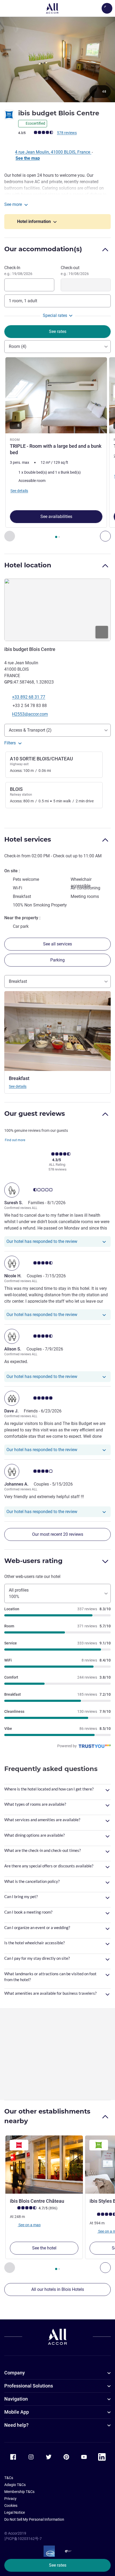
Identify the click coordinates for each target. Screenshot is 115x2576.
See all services (57, 944)
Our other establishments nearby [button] (47, 2116)
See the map (28, 158)
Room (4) (18, 346)
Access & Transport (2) (30, 730)
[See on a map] (57, 610)
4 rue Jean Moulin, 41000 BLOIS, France (53, 152)
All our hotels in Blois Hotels (58, 2289)
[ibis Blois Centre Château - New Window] (44, 2165)
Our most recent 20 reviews (58, 1534)
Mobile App (17, 2412)
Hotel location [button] (28, 565)
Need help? (16, 2425)
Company (15, 2373)
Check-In (18, 270)
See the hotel (44, 2248)
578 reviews (67, 133)
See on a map (29, 2225)
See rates (58, 2565)
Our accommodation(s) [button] (43, 249)
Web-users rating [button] (33, 1561)
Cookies (11, 2506)
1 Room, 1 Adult (23, 301)
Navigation (16, 2399)
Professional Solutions (29, 2386)
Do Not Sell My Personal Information (34, 2519)
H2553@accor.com (30, 714)
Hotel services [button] (28, 839)
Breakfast (18, 981)
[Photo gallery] (57, 59)
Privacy (10, 2499)
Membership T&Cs (19, 2492)
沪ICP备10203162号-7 (23, 2539)
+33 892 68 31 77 (29, 697)
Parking (57, 960)
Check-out (75, 270)
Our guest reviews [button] (35, 1114)
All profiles (19, 1593)
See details (18, 1086)
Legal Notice (15, 2512)
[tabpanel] (57, 449)
